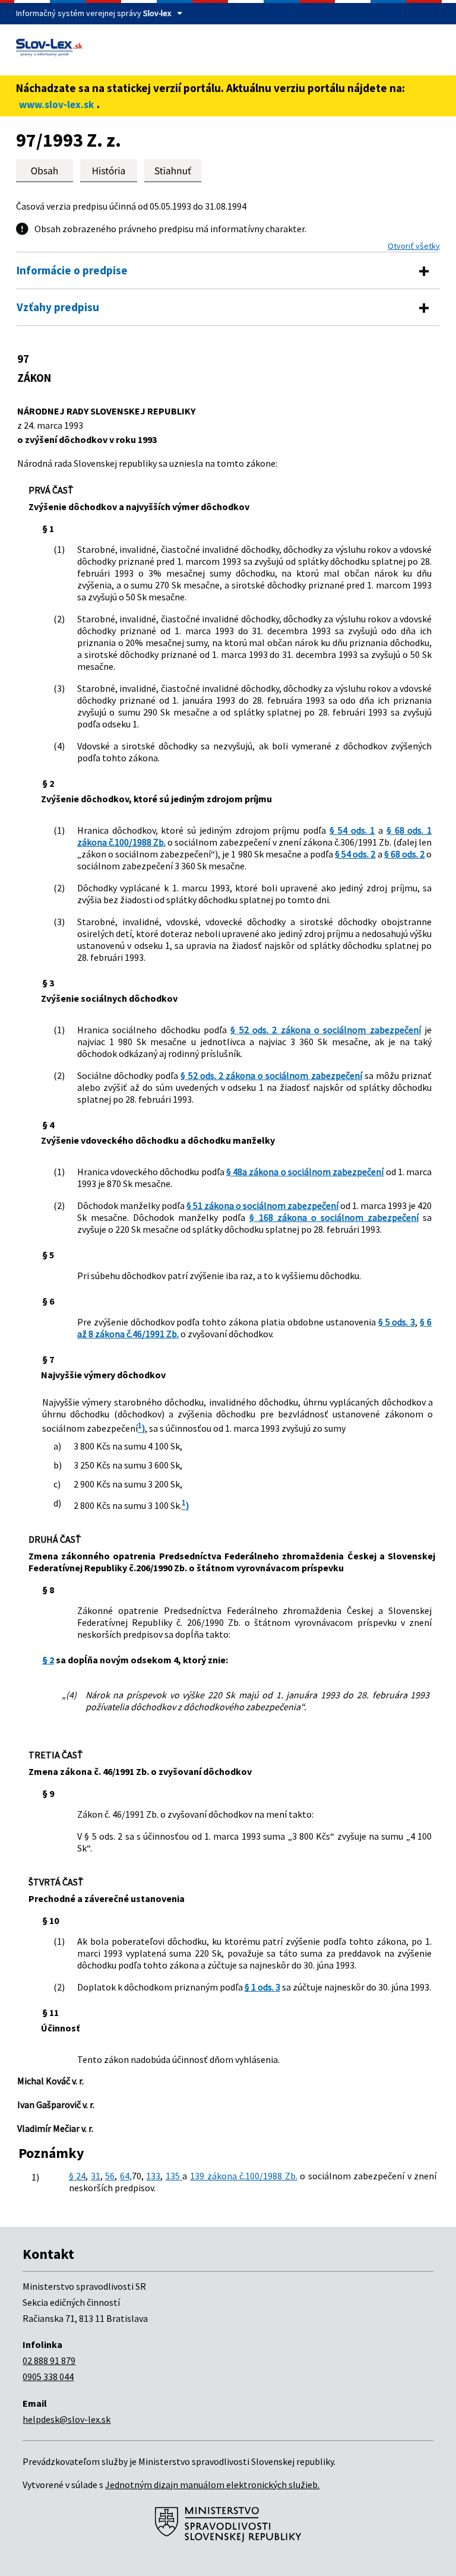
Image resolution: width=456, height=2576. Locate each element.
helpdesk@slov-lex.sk (66, 2419)
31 (96, 2176)
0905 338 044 (48, 2376)
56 (110, 2176)
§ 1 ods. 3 (262, 1987)
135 (174, 2176)
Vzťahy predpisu (58, 307)
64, (126, 2176)
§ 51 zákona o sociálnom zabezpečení (262, 1205)
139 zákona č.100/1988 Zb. (244, 2176)
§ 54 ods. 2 (355, 854)
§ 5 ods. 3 (397, 1322)
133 (153, 2176)
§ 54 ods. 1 (352, 830)
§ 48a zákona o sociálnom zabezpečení (305, 1172)
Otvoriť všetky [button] (414, 246)
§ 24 (77, 2176)
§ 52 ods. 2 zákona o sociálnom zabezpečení (325, 1030)
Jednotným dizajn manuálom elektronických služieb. (212, 2485)
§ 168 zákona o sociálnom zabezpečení (334, 1217)
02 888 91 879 (49, 2360)
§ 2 (48, 1660)
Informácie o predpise (72, 270)
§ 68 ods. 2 (404, 854)
